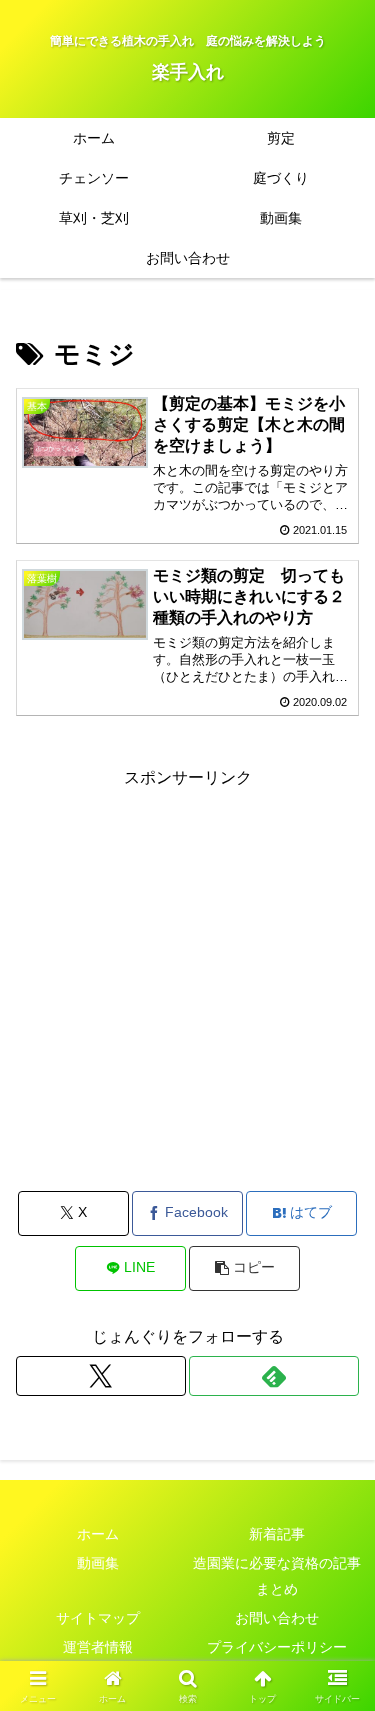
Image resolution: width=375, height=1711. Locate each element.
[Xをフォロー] (101, 1376)
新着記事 (277, 1534)
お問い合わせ (277, 1618)
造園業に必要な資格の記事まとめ (277, 1575)
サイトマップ (98, 1618)
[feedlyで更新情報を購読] (274, 1376)
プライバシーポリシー (277, 1647)
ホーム (98, 1534)
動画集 (98, 1563)
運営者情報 (98, 1647)
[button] (244, 1268)
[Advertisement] (187, 980)
